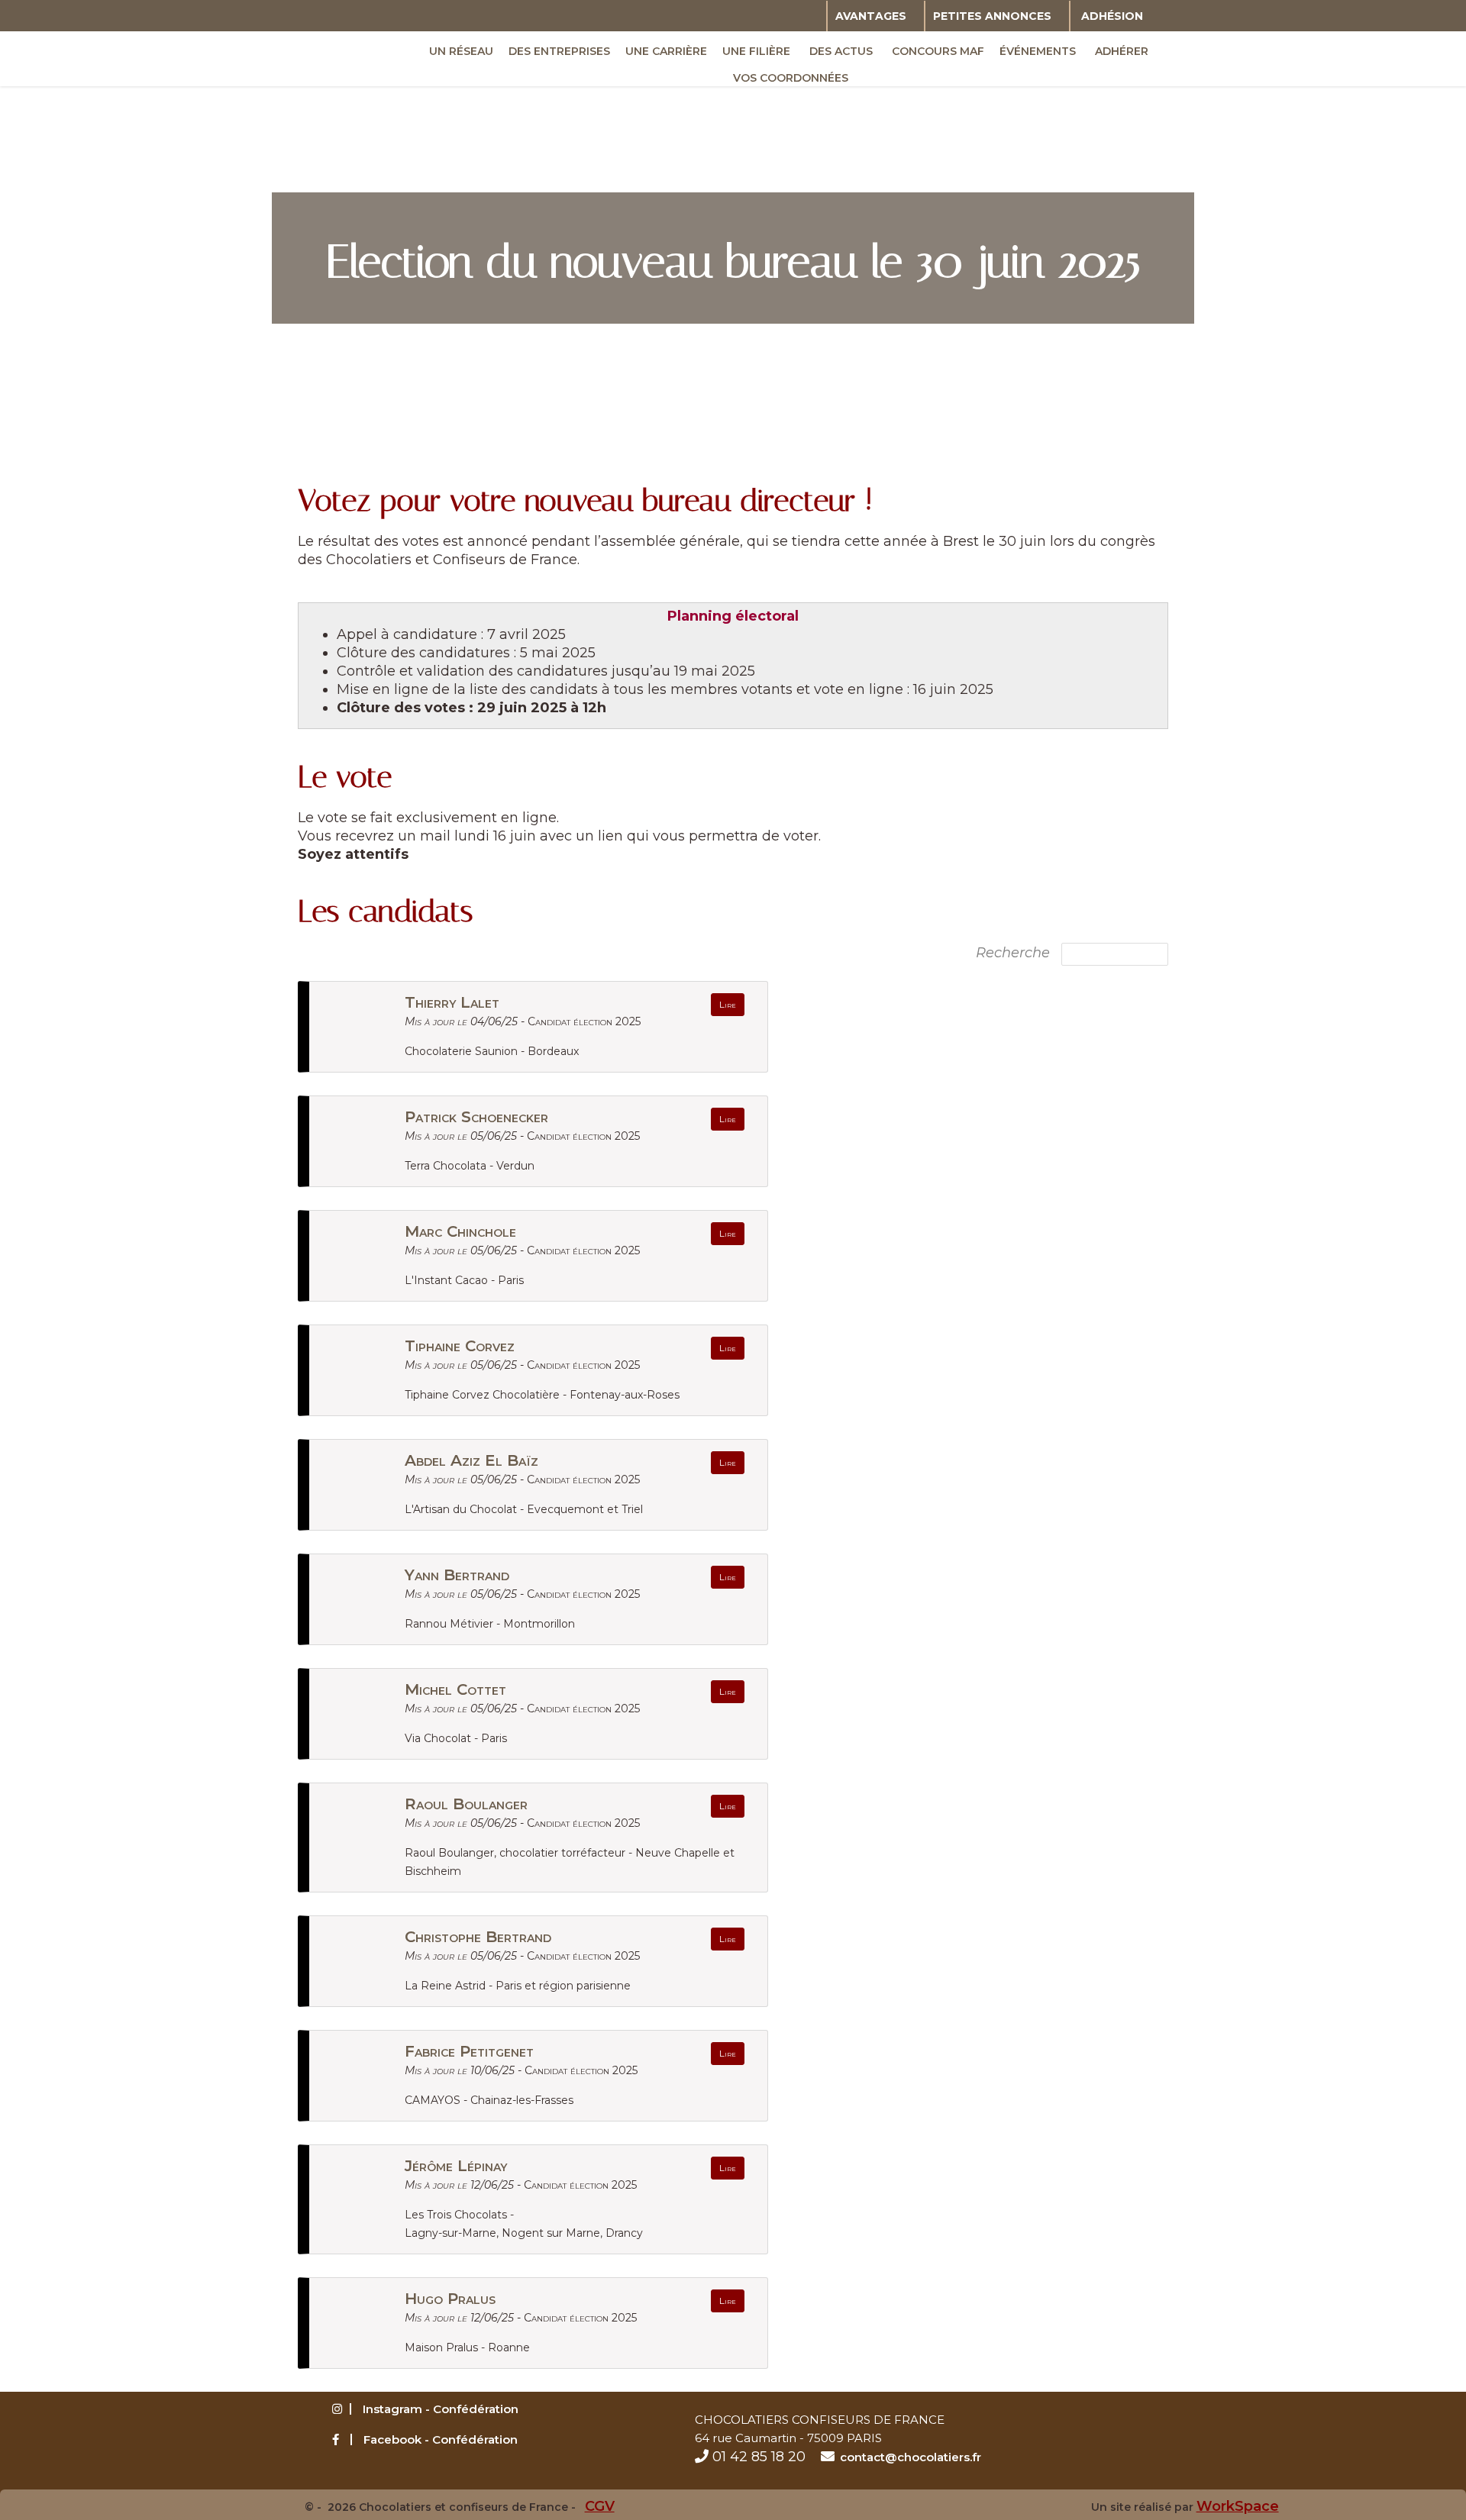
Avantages (871, 16)
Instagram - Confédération (441, 2409)
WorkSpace (1238, 2506)
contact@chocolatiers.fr (911, 2457)
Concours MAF (938, 51)
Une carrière (666, 51)
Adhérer (1122, 51)
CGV (600, 2506)
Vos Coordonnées (791, 78)
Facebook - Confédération (441, 2439)
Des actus (841, 51)
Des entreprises (559, 51)
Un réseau (461, 51)
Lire (728, 1004)
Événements (1038, 51)
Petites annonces (992, 16)
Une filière (756, 51)
